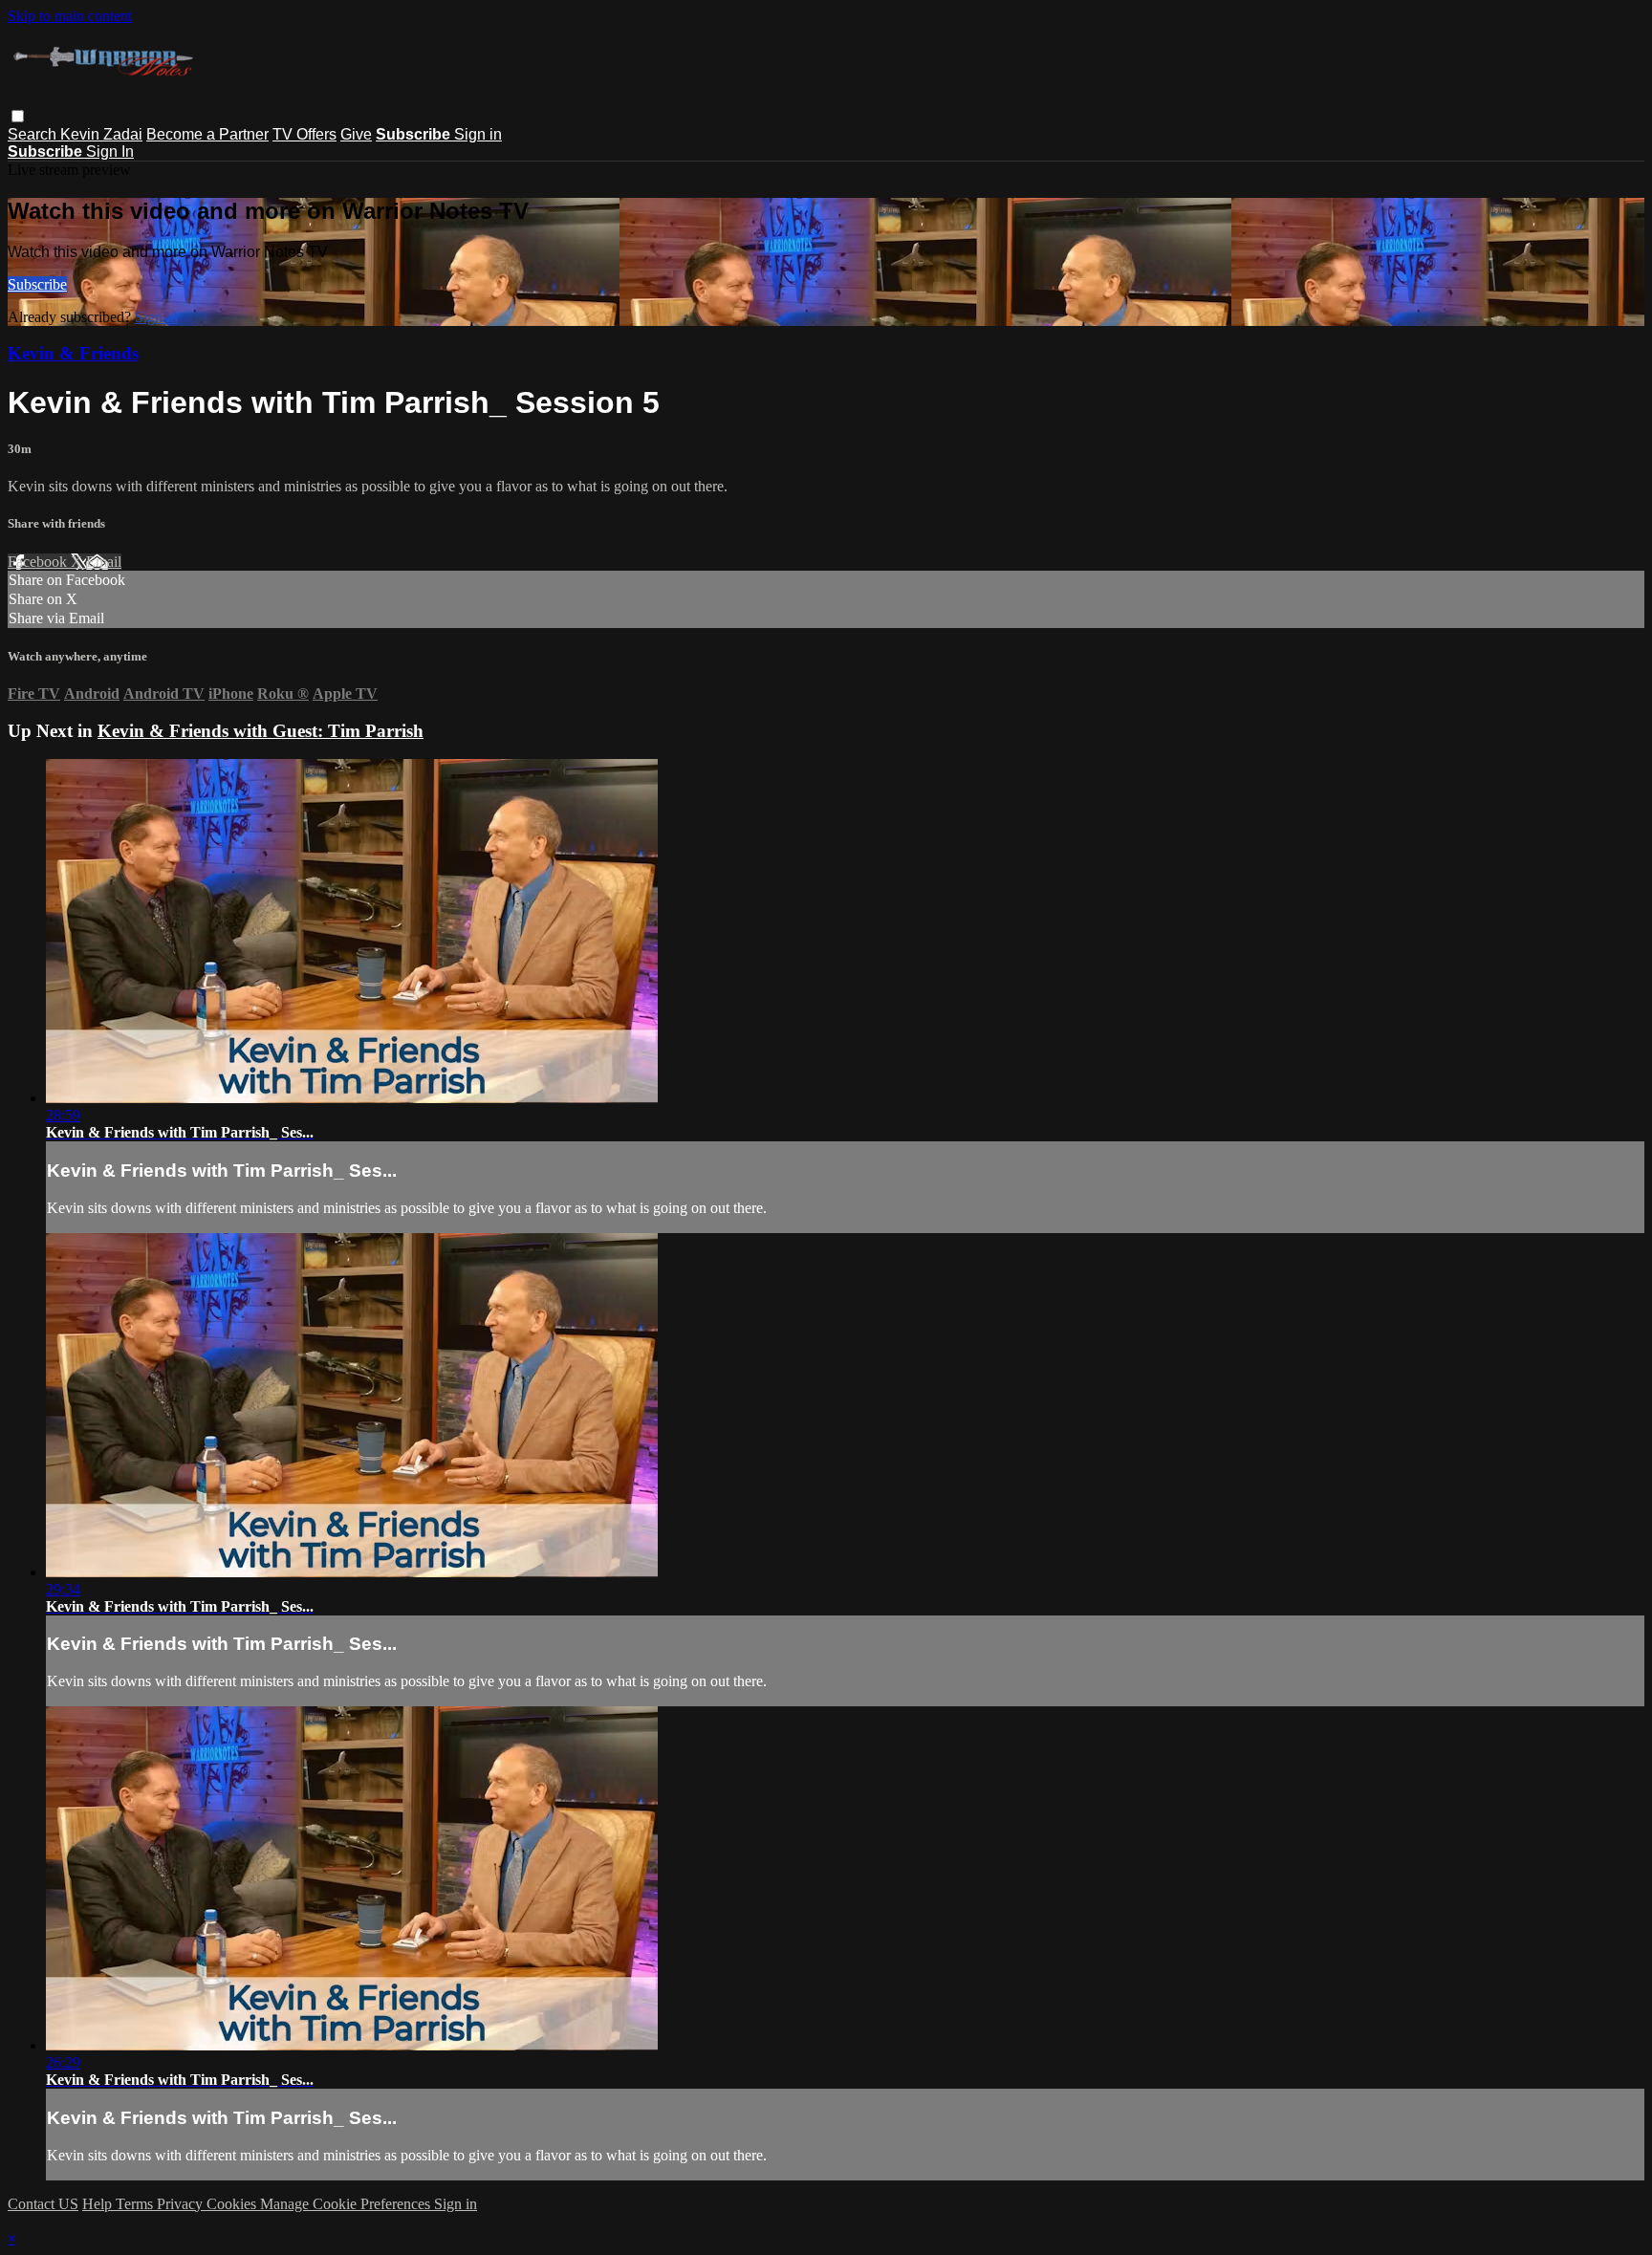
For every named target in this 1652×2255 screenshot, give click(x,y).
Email (104, 562)
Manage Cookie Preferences (347, 2204)
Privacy (182, 2204)
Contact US (43, 2204)
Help (99, 2204)
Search (34, 134)
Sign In (110, 152)
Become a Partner (207, 134)
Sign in (478, 134)
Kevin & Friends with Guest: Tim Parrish (261, 731)
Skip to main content (70, 16)
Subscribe (37, 284)
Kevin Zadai (101, 134)
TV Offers (304, 134)
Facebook (39, 562)
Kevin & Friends (73, 353)
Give (356, 134)
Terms (136, 2204)
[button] (18, 116)
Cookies (233, 2204)
